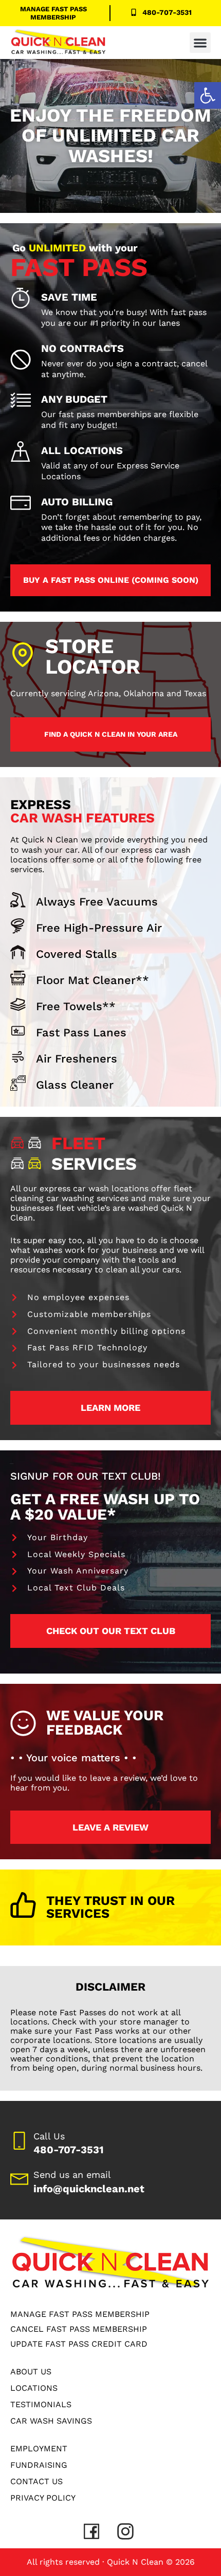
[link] (208, 95)
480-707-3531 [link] (69, 2150)
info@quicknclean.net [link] (89, 2189)
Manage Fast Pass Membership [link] (53, 13)
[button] (200, 43)
